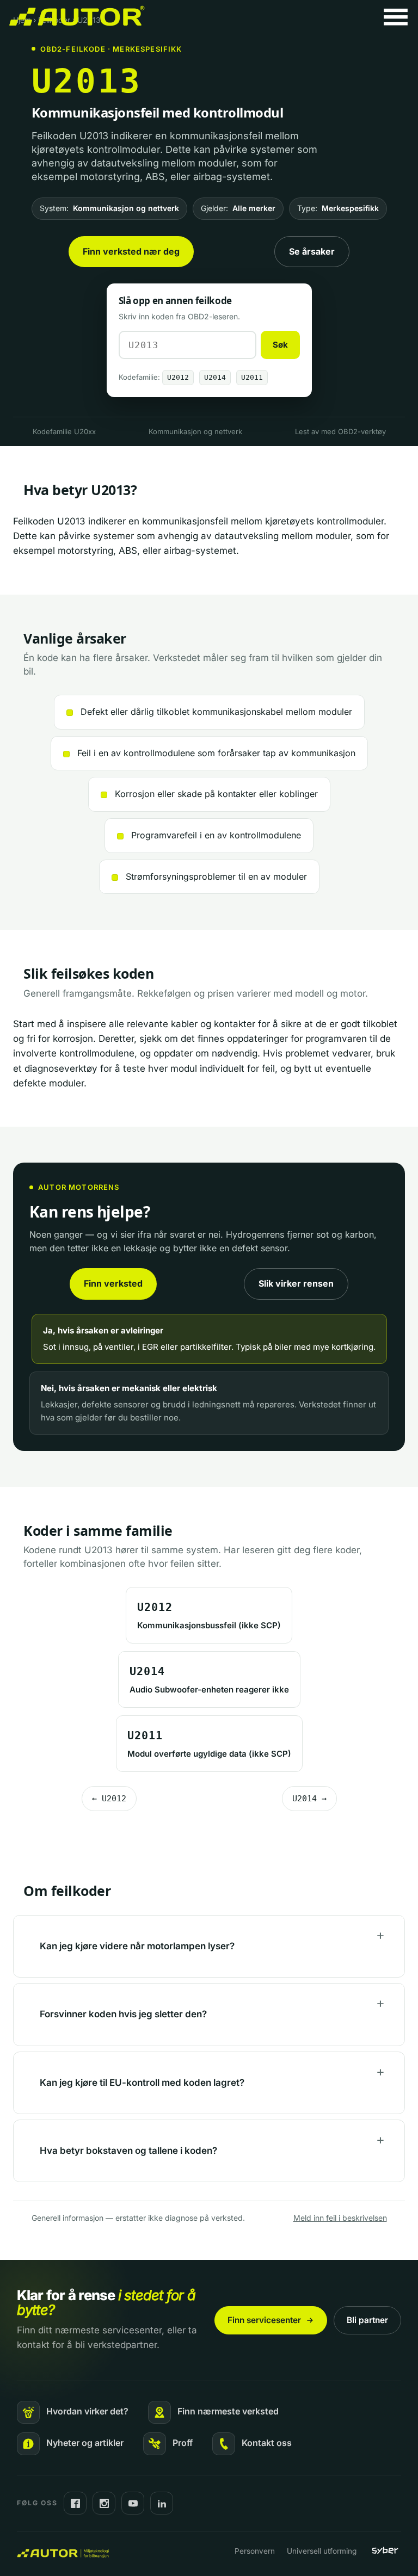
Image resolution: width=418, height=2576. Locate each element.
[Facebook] (75, 2503)
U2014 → (309, 1799)
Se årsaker (312, 251)
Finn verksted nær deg (131, 251)
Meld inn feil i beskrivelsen (340, 2218)
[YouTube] (133, 2503)
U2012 (178, 377)
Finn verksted (113, 1283)
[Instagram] (104, 2503)
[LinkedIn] (162, 2503)
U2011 (252, 377)
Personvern (255, 2551)
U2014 (215, 377)
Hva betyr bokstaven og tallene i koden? (128, 2151)
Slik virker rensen (296, 1283)
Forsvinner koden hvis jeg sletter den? (123, 2014)
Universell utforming (322, 2551)
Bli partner (367, 2320)
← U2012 (109, 1799)
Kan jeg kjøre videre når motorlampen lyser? (137, 1946)
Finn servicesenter (264, 2320)
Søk (280, 345)
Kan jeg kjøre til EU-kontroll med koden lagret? (142, 2083)
